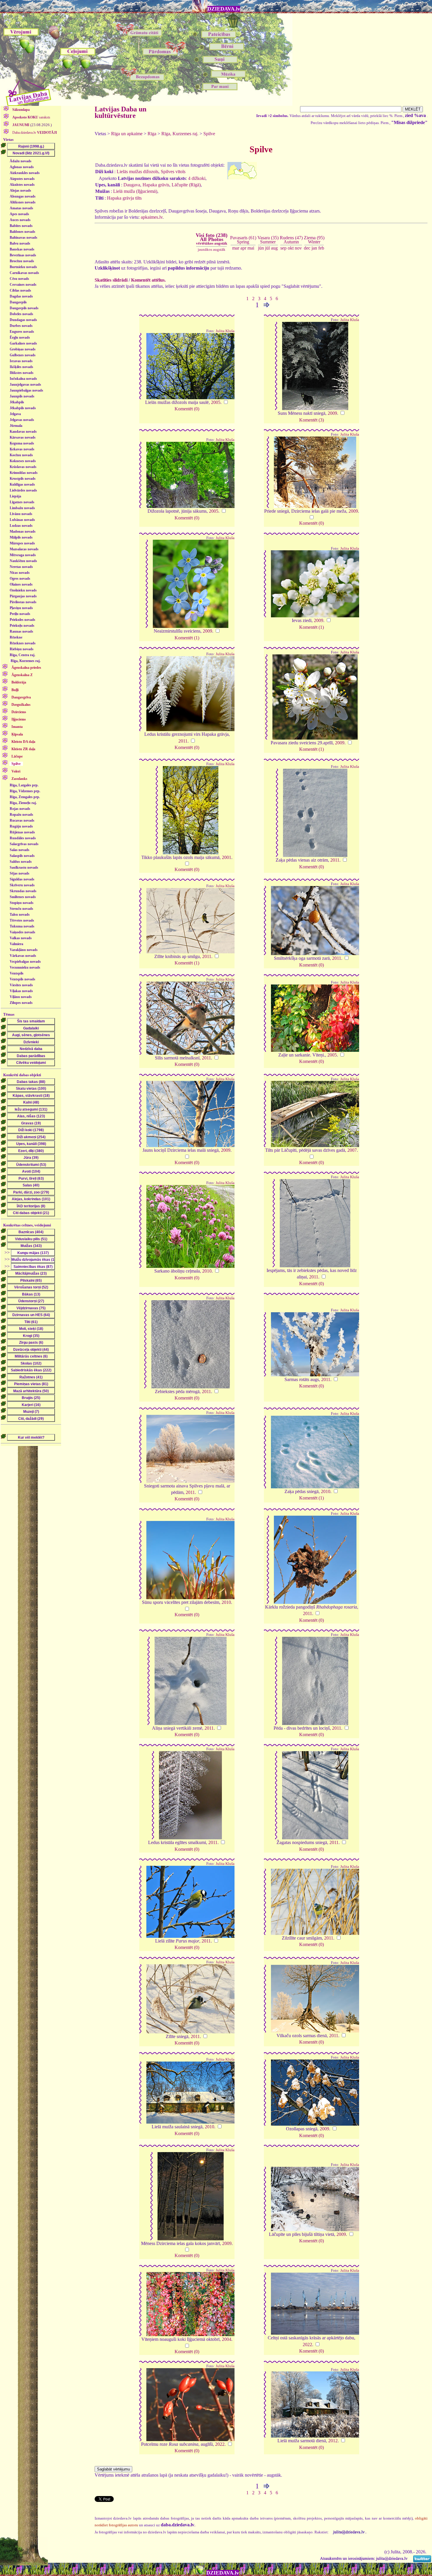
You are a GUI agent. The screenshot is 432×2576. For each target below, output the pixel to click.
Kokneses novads (23, 461)
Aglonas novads (22, 167)
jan (314, 248)
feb (321, 248)
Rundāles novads (23, 838)
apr (243, 248)
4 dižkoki (197, 178)
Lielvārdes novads (23, 490)
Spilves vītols (173, 172)
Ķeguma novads (22, 443)
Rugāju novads (21, 826)
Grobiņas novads (23, 349)
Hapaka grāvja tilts (124, 198)
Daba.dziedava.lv (34, 133)
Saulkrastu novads (24, 867)
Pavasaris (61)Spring (243, 240)
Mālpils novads (21, 537)
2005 (216, 402)
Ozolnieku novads (23, 590)
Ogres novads (20, 579)
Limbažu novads (22, 508)
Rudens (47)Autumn (291, 240)
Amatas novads (21, 208)
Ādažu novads (21, 161)
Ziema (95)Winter (314, 240)
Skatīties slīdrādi (111, 280)
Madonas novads (23, 531)
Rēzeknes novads (23, 643)
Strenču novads (21, 909)
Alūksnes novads (23, 202)
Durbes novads (21, 326)
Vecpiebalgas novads (25, 962)
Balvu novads (20, 243)
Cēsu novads (19, 279)
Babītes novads (21, 226)
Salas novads (20, 850)
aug (274, 248)
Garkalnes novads (23, 343)
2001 (227, 857)
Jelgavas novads (22, 420)
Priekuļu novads (22, 626)
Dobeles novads (21, 314)
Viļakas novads (21, 991)
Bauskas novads (22, 249)
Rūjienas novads (22, 832)
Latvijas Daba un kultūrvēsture (120, 112)
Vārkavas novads (23, 956)
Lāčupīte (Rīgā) (186, 185)
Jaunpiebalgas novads (26, 390)
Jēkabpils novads (23, 408)
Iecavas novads (21, 361)
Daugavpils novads (24, 308)
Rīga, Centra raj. (22, 655)
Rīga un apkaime (127, 134)
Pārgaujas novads (23, 596)
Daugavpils (18, 302)
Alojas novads (20, 190)
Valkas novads (21, 938)
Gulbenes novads (23, 355)
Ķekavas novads (22, 449)
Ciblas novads (20, 290)
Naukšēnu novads (23, 561)
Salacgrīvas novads (24, 844)
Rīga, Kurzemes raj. (26, 661)
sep (283, 248)
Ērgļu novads (20, 337)
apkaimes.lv (152, 217)
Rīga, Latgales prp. (24, 785)
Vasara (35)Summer (268, 240)
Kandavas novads (23, 432)
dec (307, 248)
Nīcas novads (20, 573)
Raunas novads (21, 631)
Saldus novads (21, 862)
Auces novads (20, 220)
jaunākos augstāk (212, 249)
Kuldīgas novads (22, 484)
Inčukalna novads (23, 379)
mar (236, 248)
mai (251, 248)
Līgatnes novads (22, 502)
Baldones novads (22, 232)
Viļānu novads (21, 997)
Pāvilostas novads (23, 602)
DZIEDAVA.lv (224, 9)
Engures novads (22, 332)
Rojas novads (20, 809)
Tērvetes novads (22, 920)
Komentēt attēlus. (148, 280)
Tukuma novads (22, 926)
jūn (261, 248)
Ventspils (17, 973)
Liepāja (15, 496)
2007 (352, 1150)
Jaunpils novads (22, 396)
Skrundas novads (23, 891)
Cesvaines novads (23, 285)
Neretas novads (21, 567)
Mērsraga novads (23, 555)
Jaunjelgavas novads (25, 385)
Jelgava (15, 414)
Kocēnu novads (21, 455)
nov (298, 248)
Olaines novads (21, 584)
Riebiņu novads (22, 649)
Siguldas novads (22, 879)
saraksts (31, 117)
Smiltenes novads (23, 897)
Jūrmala (16, 426)
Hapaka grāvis (156, 185)
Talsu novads (20, 915)
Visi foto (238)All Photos (212, 239)
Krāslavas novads (23, 467)
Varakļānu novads (24, 950)
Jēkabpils (17, 402)
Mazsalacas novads (24, 549)
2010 (207, 1271)
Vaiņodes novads (22, 932)
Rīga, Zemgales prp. (25, 797)
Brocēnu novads (22, 261)
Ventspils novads (22, 979)
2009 (332, 413)
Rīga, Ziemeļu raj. (23, 803)
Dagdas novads (21, 296)
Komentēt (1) (187, 638)
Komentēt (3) (312, 420)
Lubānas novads (22, 520)
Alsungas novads (23, 196)
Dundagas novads (23, 320)
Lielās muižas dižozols (138, 172)
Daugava (132, 185)
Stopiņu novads (22, 903)
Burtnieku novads (23, 267)
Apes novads (19, 214)
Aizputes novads (22, 179)
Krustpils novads (23, 479)
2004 (227, 2339)
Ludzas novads (21, 526)
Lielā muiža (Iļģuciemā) (135, 191)
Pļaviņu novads (21, 608)
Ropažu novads (21, 815)
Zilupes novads (21, 1003)
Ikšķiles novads (21, 367)
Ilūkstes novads (22, 373)
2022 (307, 2345)
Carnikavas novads (24, 273)
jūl (267, 248)
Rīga (152, 134)
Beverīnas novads (23, 255)
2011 (183, 741)
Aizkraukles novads (25, 173)
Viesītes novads (21, 985)
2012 (333, 2441)
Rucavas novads (22, 820)
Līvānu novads (21, 514)
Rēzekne (16, 637)
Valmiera (16, 944)
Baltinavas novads (24, 238)
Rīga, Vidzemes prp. (25, 791)
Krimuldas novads (24, 473)
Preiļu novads (20, 614)
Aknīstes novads (22, 185)
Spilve (209, 134)
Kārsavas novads (23, 437)
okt (291, 248)
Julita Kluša (225, 331)
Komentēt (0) (187, 409)
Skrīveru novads (22, 885)
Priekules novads (22, 620)
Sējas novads (20, 873)
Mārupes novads (22, 543)
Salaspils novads (22, 856)
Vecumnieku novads (25, 967)
